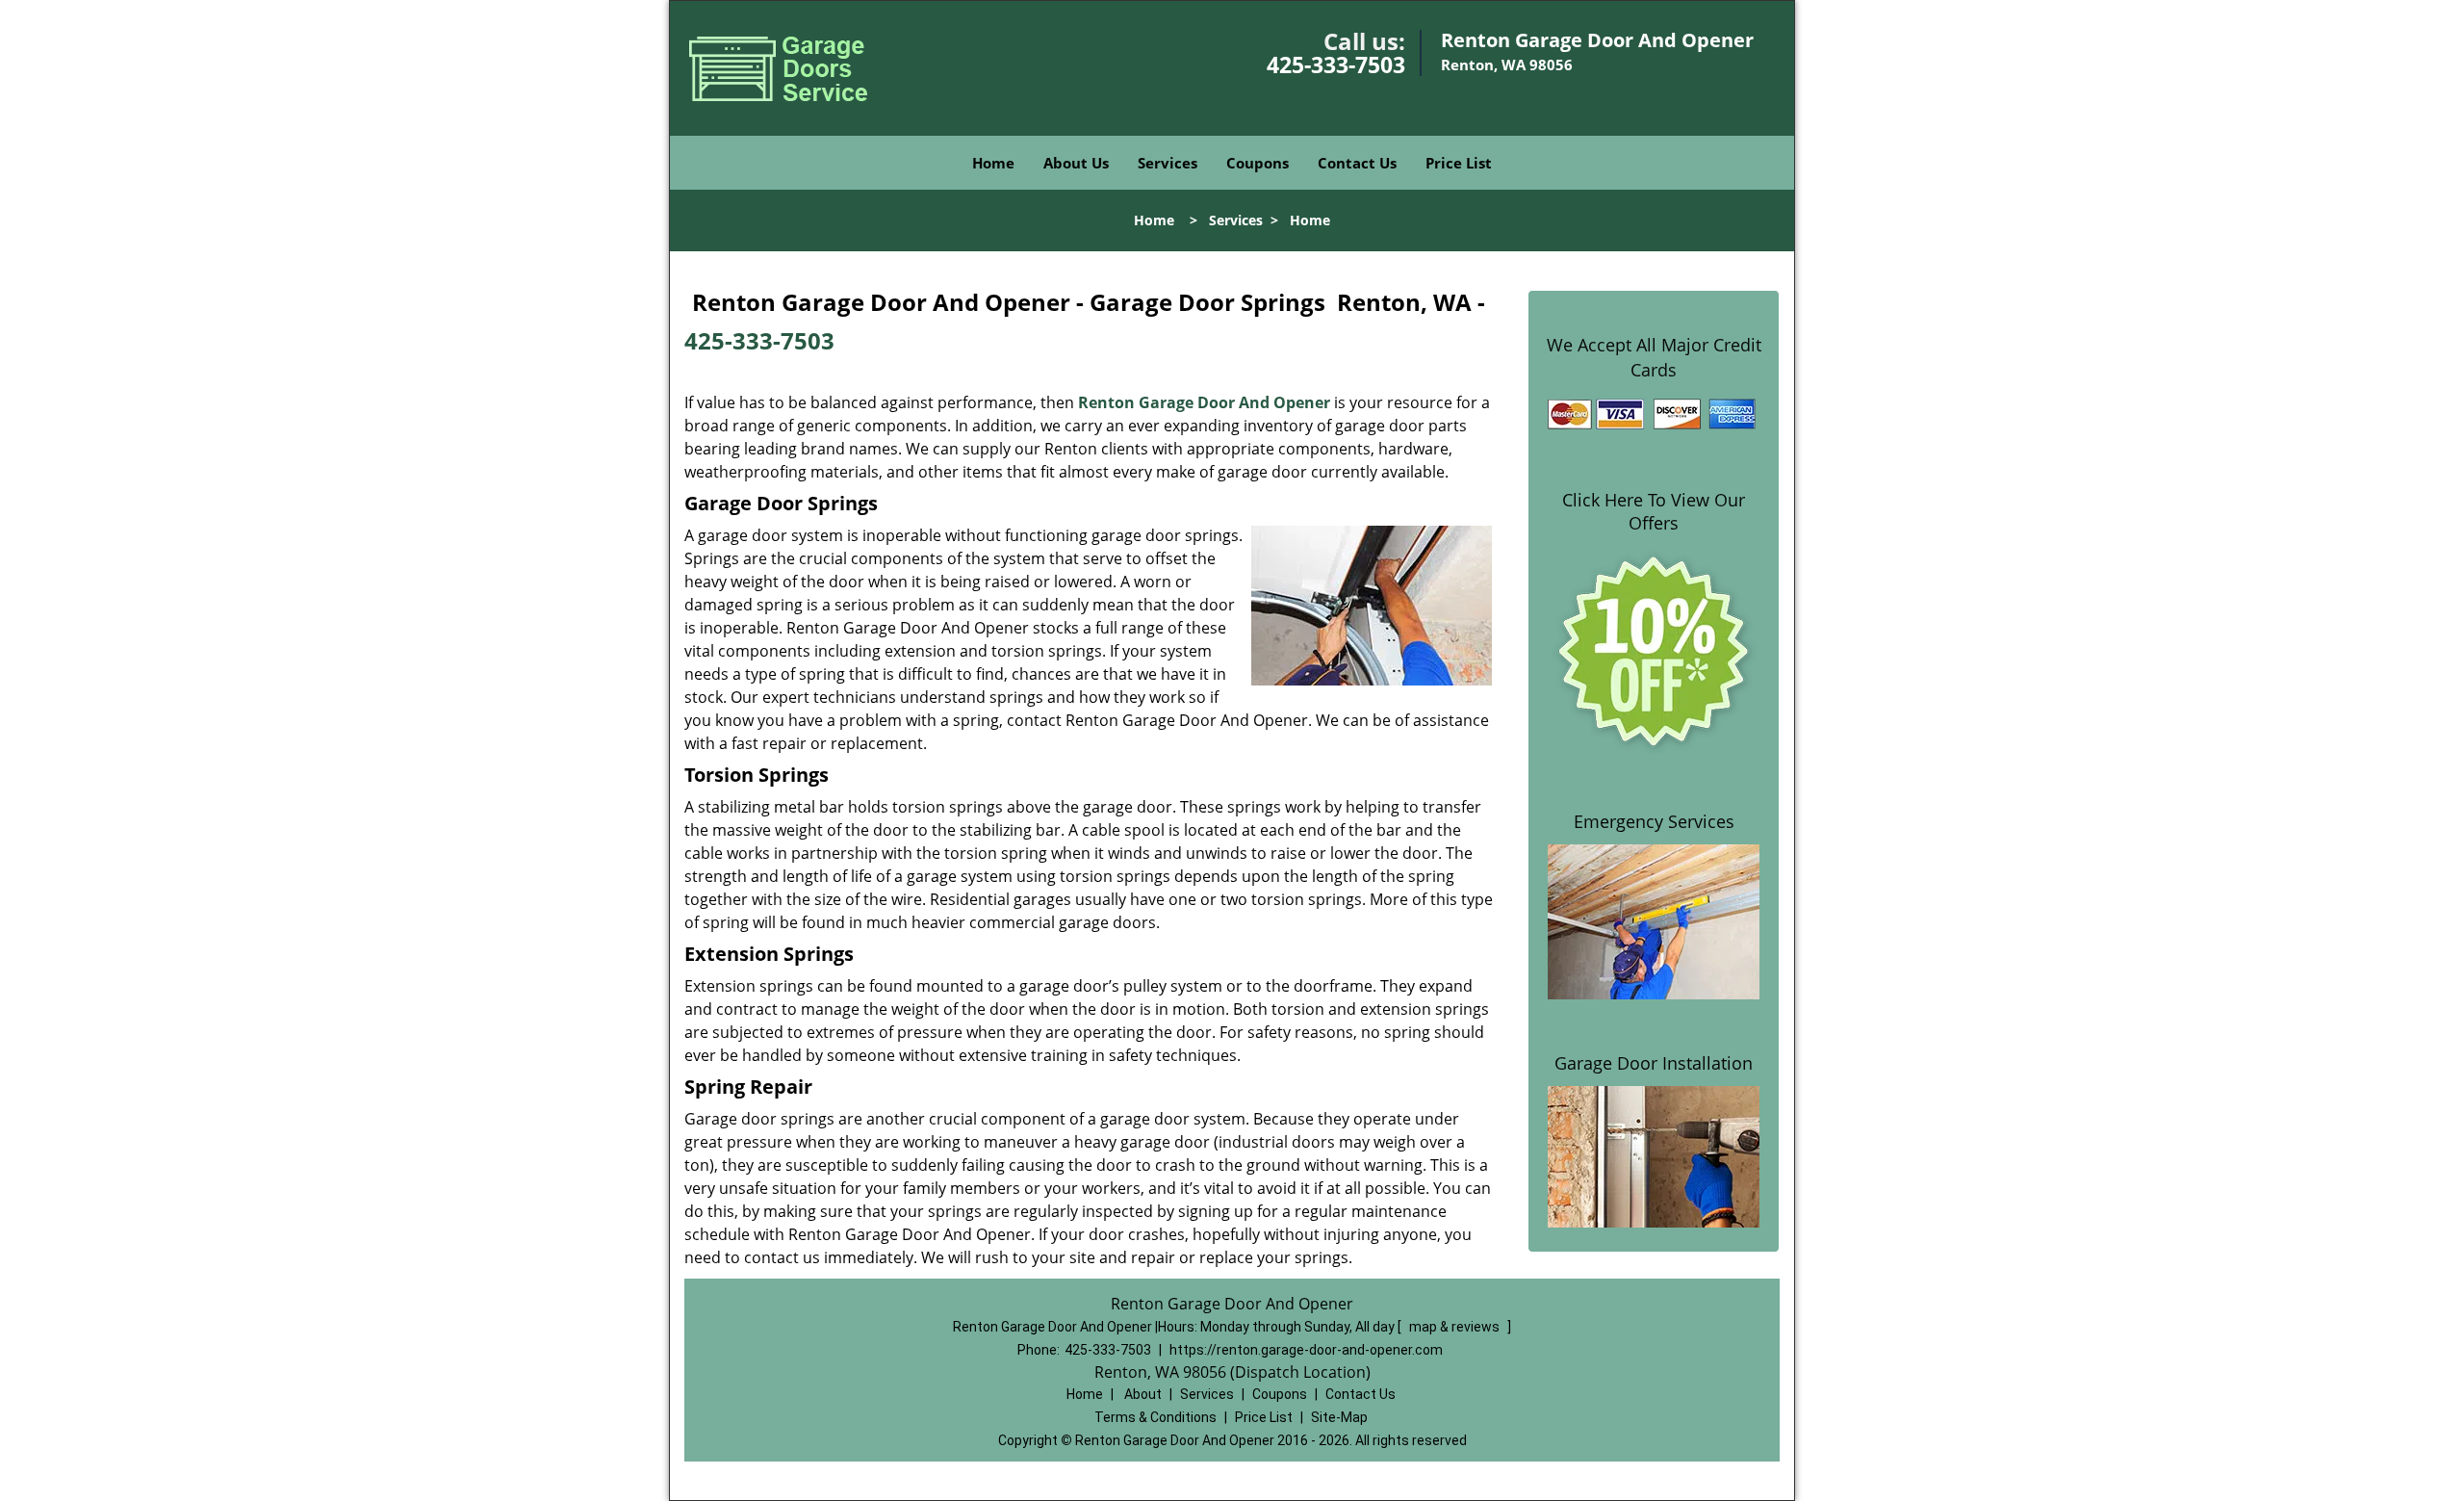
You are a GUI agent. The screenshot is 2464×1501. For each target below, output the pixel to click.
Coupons (1258, 163)
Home (993, 163)
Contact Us (1357, 163)
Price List (1459, 163)
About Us (1076, 163)
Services (1168, 163)
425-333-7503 (1336, 65)
